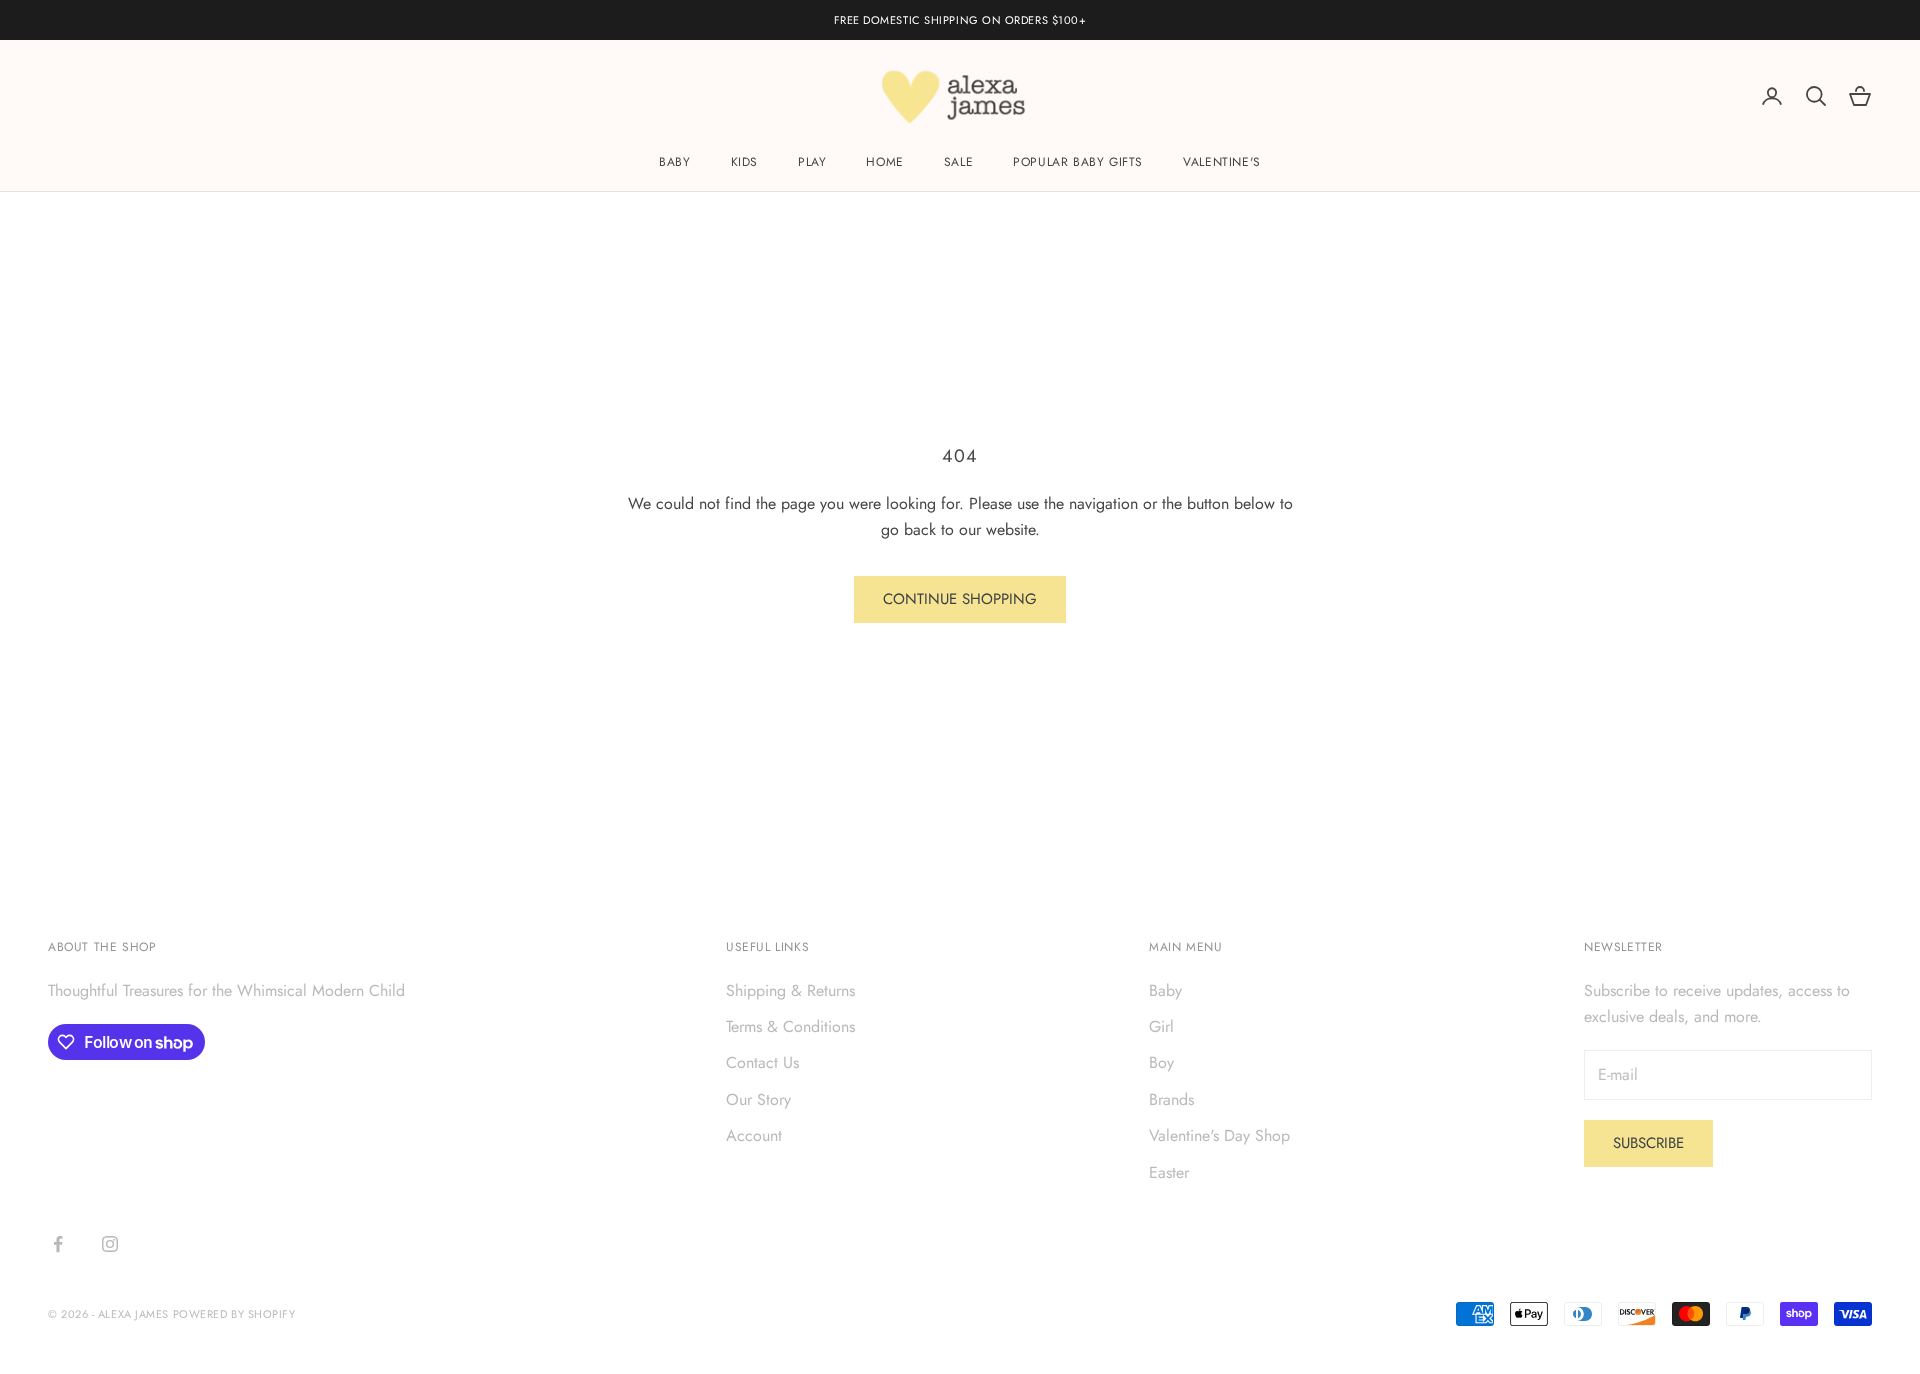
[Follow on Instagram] (110, 1244)
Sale (958, 163)
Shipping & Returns (790, 990)
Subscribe (1648, 1143)
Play (812, 163)
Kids (744, 163)
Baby (674, 163)
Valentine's (1222, 163)
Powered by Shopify (234, 1314)
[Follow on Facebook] (58, 1244)
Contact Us (762, 1062)
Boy (1161, 1062)
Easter (1169, 1172)
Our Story (758, 1099)
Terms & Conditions (790, 1026)
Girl (1161, 1026)
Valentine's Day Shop (1219, 1135)
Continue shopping (960, 599)
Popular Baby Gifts (1078, 163)
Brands (1171, 1099)
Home (884, 163)
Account (754, 1135)
